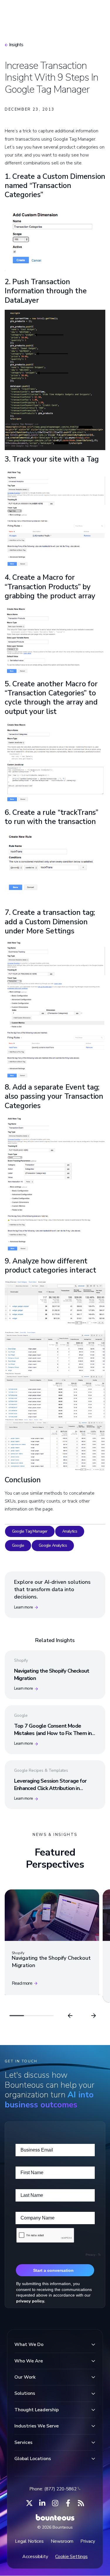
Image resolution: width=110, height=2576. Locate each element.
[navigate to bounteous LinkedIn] (42, 2503)
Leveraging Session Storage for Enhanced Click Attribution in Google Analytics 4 (50, 1788)
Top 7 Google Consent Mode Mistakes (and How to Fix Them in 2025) (53, 1733)
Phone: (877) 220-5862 (53, 2489)
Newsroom (62, 2541)
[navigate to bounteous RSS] (81, 2503)
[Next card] (94, 2016)
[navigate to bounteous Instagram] (55, 2503)
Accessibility (35, 2557)
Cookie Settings (71, 2557)
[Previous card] (70, 2016)
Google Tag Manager (30, 1531)
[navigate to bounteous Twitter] (29, 2503)
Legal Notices (29, 2541)
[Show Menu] (96, 11)
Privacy (88, 2541)
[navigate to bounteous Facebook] (68, 2503)
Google (18, 1545)
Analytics (70, 1531)
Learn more (23, 1607)
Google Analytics (53, 1545)
